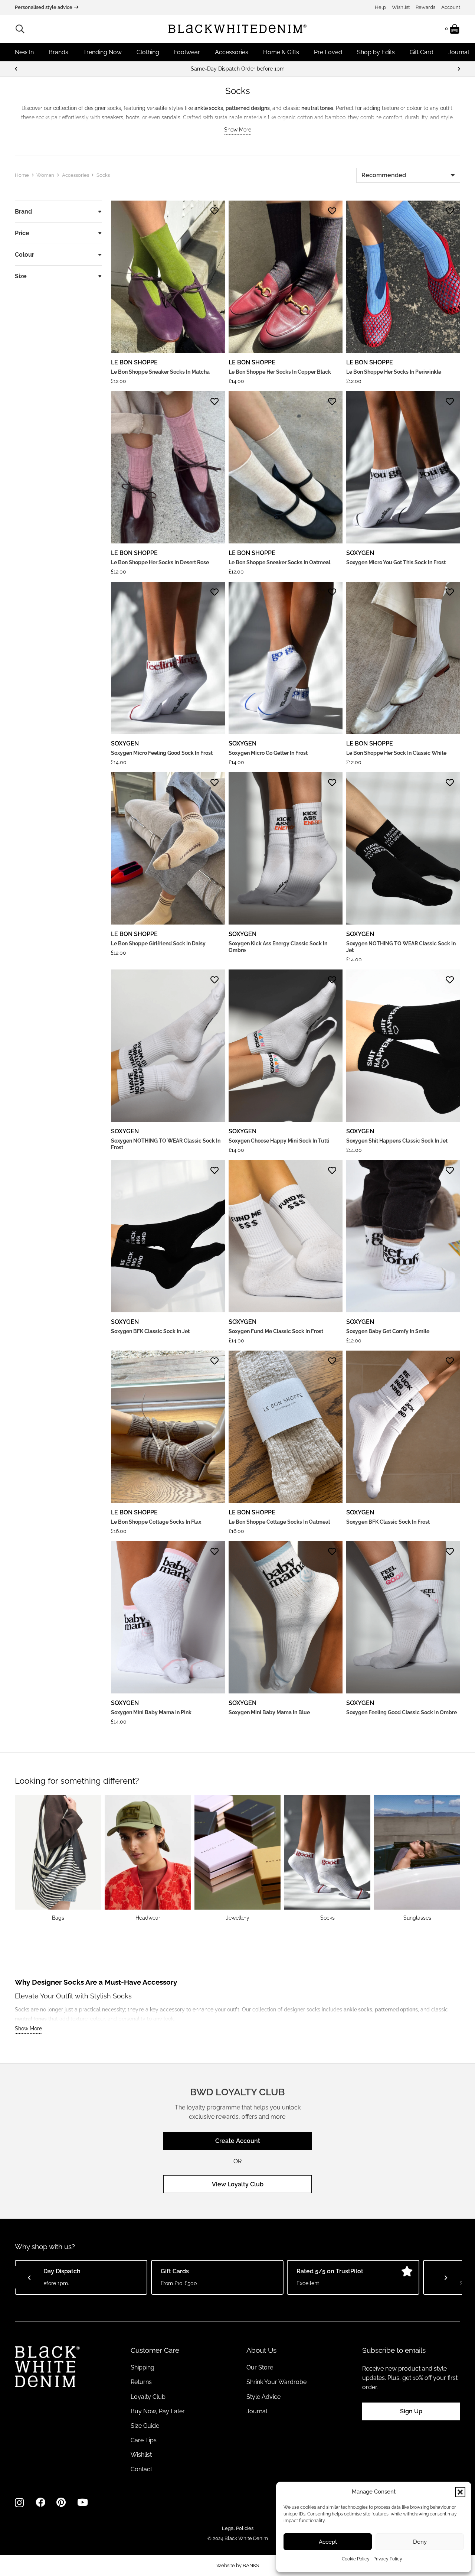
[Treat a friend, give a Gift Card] (237, 69)
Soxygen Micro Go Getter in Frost (268, 753)
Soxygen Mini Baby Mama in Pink (151, 1712)
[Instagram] (19, 2503)
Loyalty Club (148, 2397)
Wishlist (401, 7)
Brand (23, 212)
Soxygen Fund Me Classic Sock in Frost (276, 1331)
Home (22, 175)
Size (21, 276)
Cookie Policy (356, 2559)
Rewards (425, 7)
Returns (141, 2382)
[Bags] (58, 1858)
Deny (420, 2542)
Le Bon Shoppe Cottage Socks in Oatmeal (279, 1522)
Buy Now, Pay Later (158, 2411)
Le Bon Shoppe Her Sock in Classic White (396, 753)
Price (22, 233)
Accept (328, 2542)
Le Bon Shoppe (134, 362)
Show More (238, 130)
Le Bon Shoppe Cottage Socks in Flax (156, 1522)
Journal (257, 2411)
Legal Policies (238, 2528)
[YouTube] (83, 2502)
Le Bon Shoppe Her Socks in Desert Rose (160, 562)
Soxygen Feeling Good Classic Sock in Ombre (402, 1712)
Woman (45, 175)
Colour (24, 255)
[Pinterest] (61, 2502)
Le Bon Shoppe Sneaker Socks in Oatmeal (279, 562)
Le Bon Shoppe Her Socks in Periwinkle (394, 372)
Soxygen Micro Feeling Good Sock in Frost (162, 753)
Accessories (76, 175)
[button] (460, 2492)
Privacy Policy (388, 2559)
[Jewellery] (237, 1858)
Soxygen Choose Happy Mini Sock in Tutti (279, 1141)
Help (380, 7)
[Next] (459, 69)
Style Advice (263, 2397)
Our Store (260, 2367)
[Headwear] (148, 1858)
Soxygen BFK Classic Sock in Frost (388, 1522)
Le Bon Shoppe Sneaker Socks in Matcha (160, 372)
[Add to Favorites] (214, 211)
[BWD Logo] (237, 29)
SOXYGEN (360, 553)
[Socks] (327, 1858)
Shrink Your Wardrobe (276, 2382)
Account (451, 7)
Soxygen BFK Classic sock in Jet (150, 1331)
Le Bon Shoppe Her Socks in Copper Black (280, 372)
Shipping (142, 2367)
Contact (141, 2469)
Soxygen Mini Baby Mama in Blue (269, 1712)
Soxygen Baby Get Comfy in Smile (388, 1331)
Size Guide (145, 2426)
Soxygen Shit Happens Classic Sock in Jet (397, 1141)
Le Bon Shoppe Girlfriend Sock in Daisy (158, 943)
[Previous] (16, 69)
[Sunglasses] (417, 1858)
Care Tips (144, 2440)
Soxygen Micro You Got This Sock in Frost (396, 562)
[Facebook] (40, 2502)
